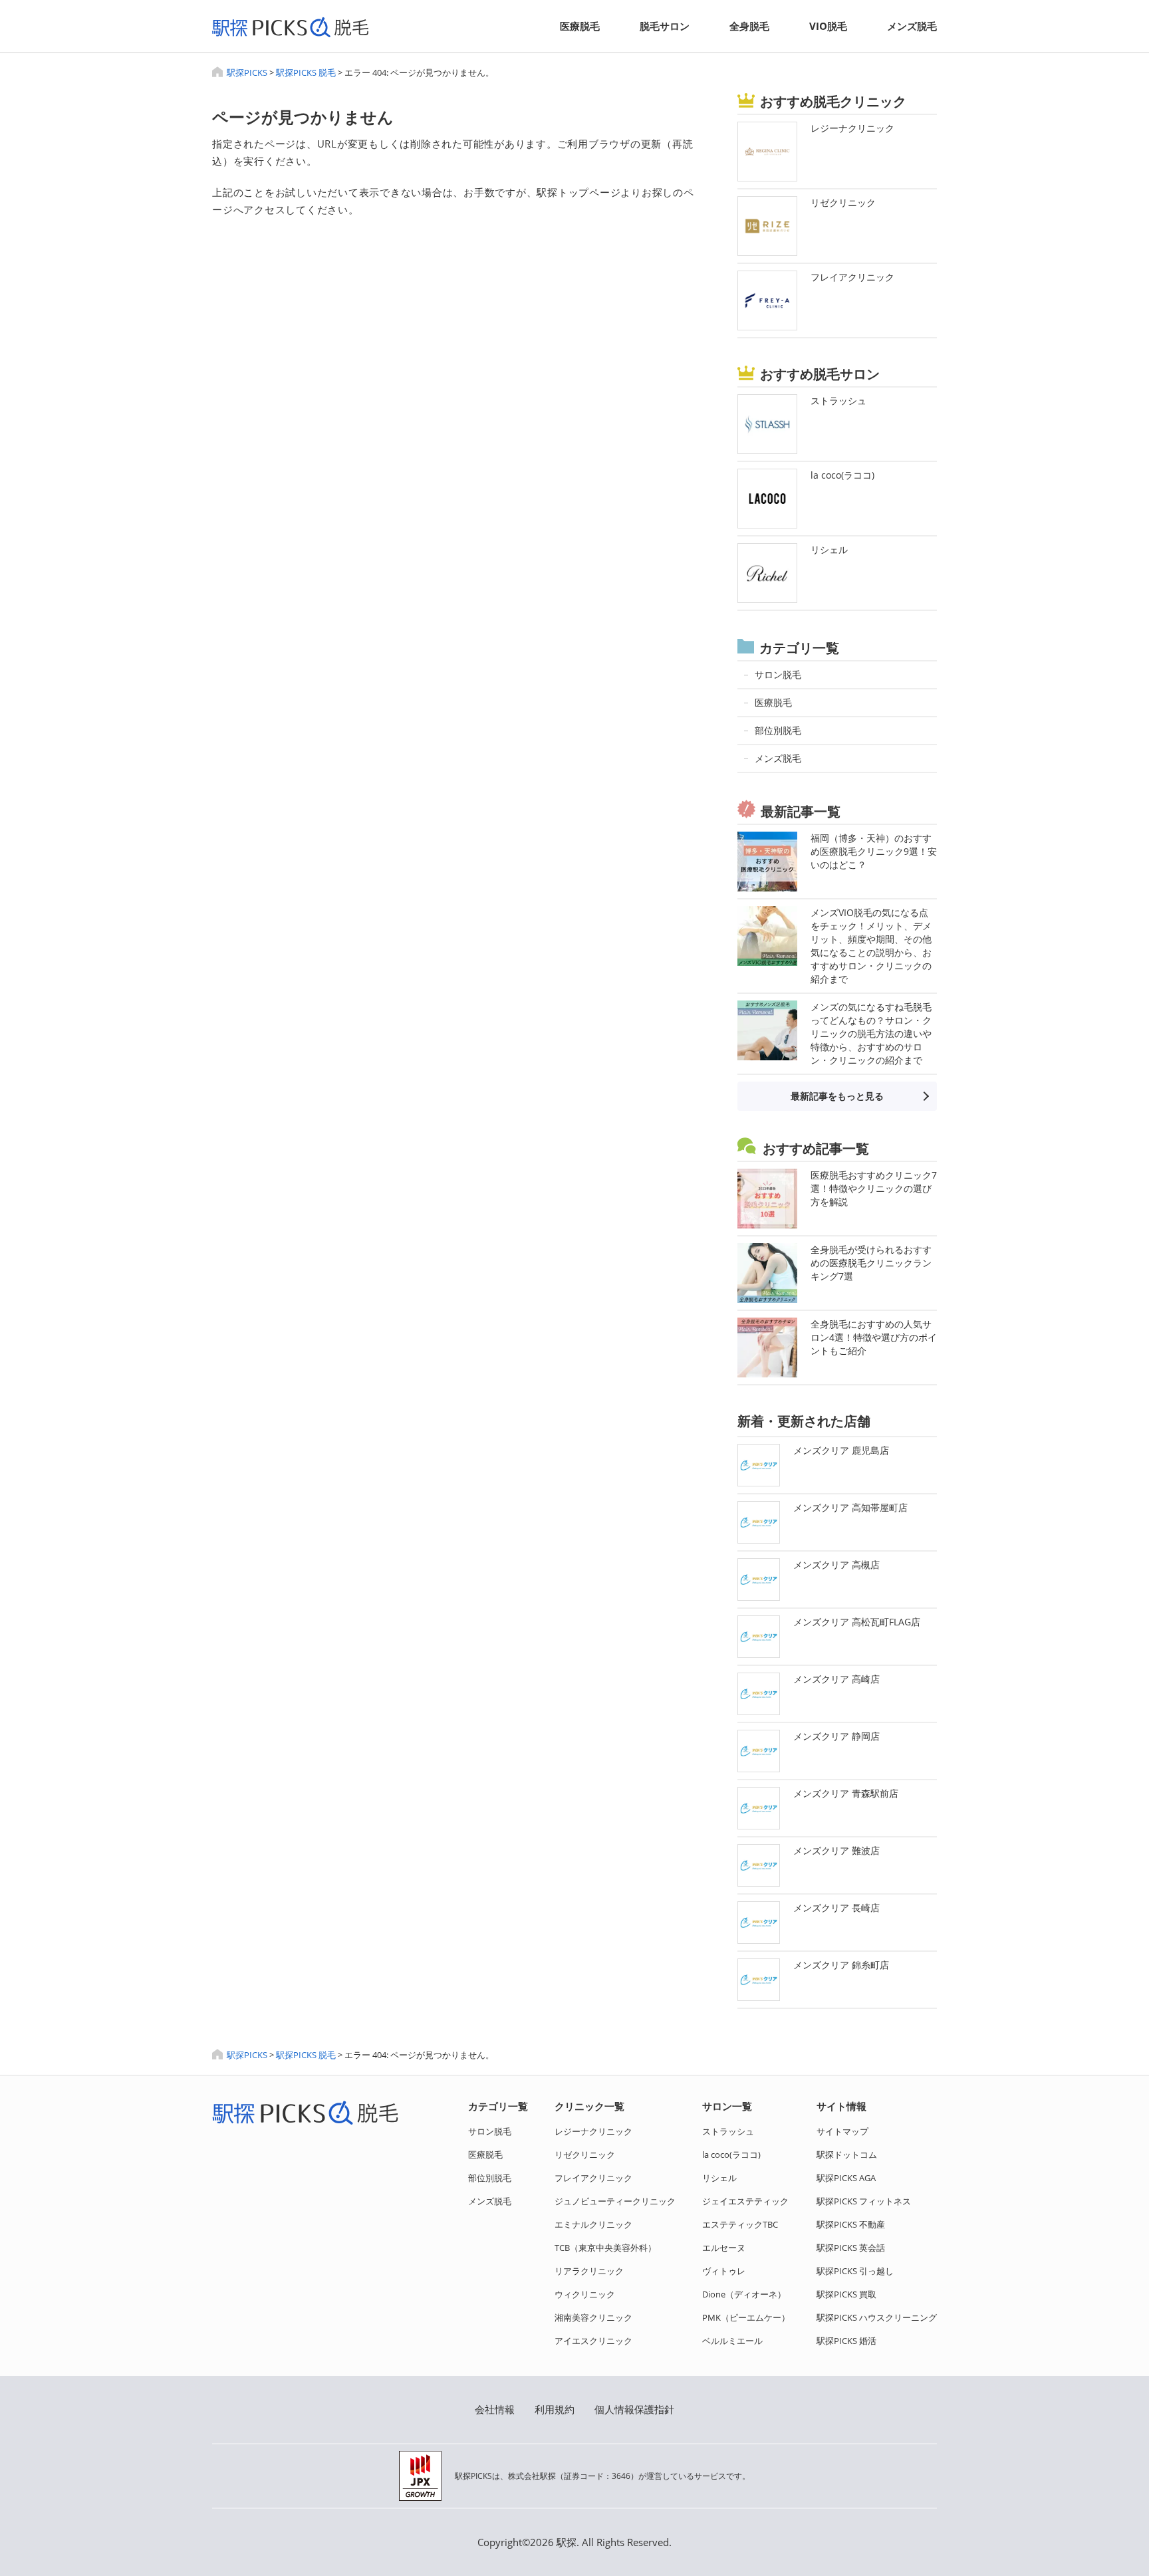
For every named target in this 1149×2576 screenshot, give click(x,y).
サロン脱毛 (490, 2131)
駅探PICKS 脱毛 (306, 72)
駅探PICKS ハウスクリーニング (877, 2317)
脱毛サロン (665, 26)
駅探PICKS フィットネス (864, 2201)
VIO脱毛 (828, 26)
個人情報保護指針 (634, 2409)
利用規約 (555, 2409)
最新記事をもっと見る (837, 1096)
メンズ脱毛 (912, 26)
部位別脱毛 (490, 2178)
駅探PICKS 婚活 (846, 2341)
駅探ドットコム (847, 2155)
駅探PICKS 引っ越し (855, 2271)
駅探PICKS (247, 72)
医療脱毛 (580, 26)
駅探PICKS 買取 (846, 2294)
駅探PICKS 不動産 (851, 2224)
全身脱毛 (749, 26)
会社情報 (495, 2409)
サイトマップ (842, 2131)
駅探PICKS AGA (846, 2178)
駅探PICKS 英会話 (851, 2248)
